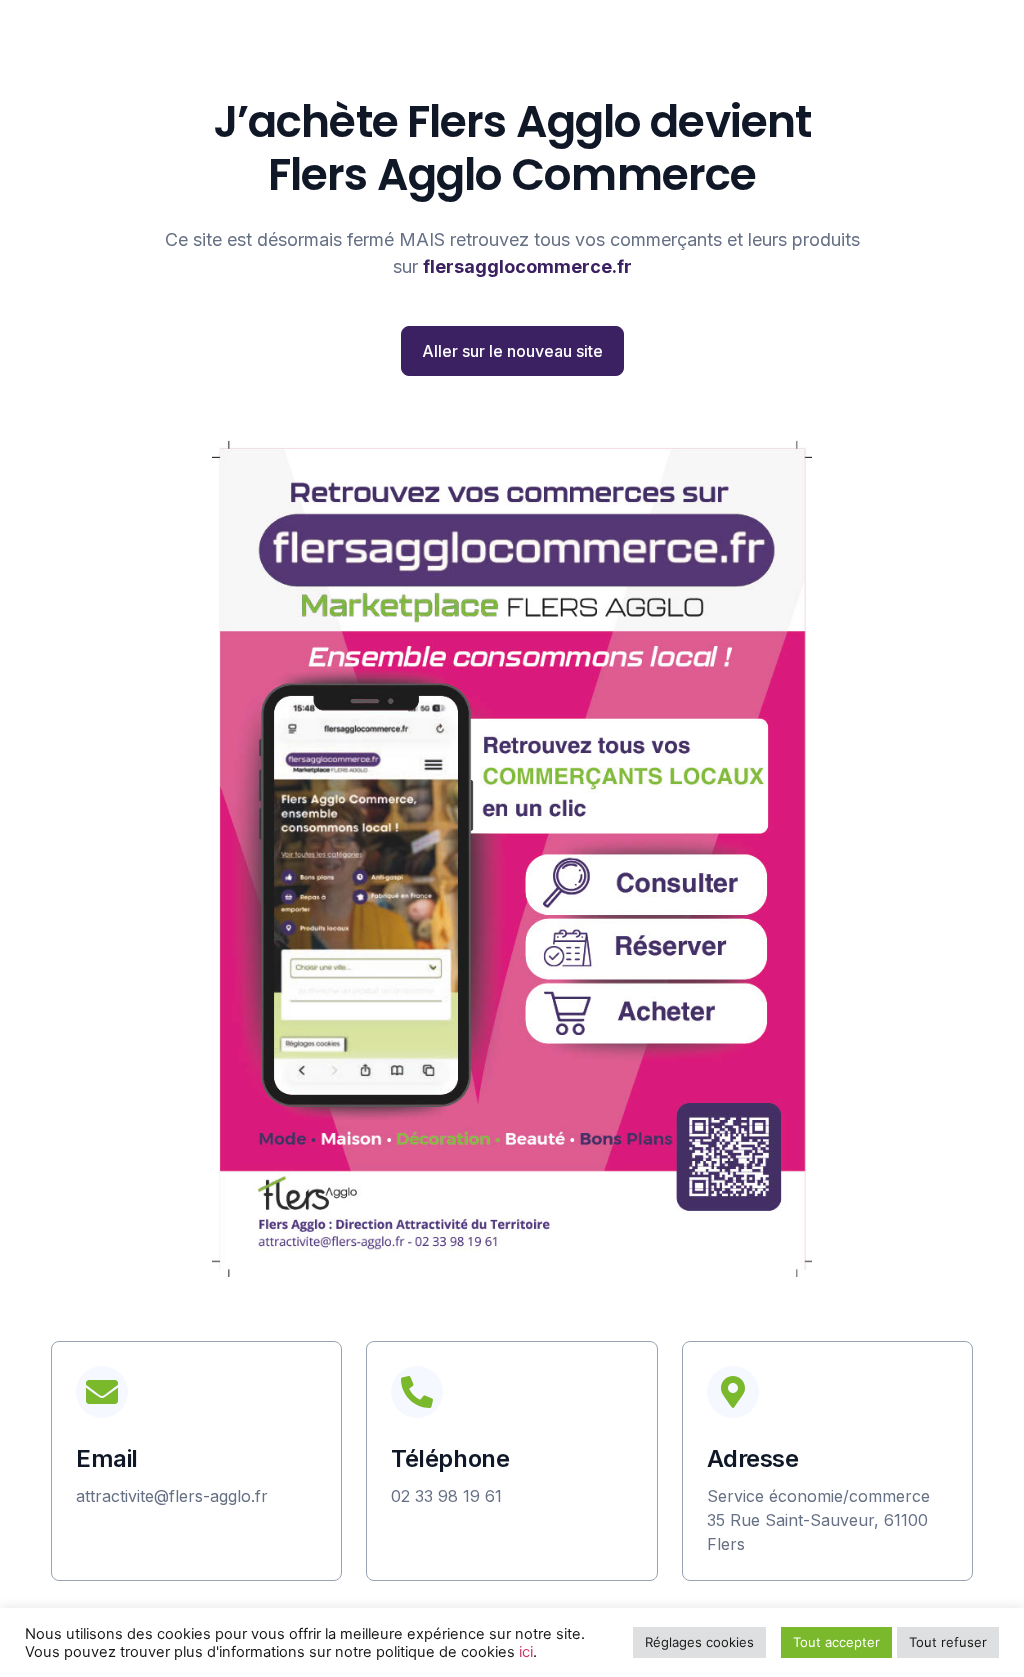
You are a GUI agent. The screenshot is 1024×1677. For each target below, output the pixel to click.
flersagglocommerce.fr (527, 266)
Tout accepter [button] (836, 1642)
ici (526, 1652)
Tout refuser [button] (948, 1642)
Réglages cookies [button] (699, 1642)
